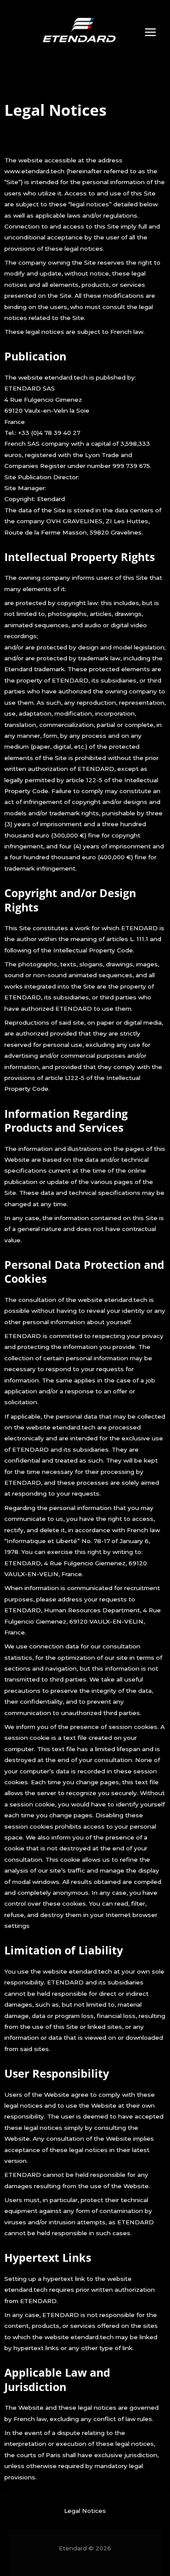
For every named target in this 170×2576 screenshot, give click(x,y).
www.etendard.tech (34, 171)
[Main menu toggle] (151, 32)
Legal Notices (85, 2511)
